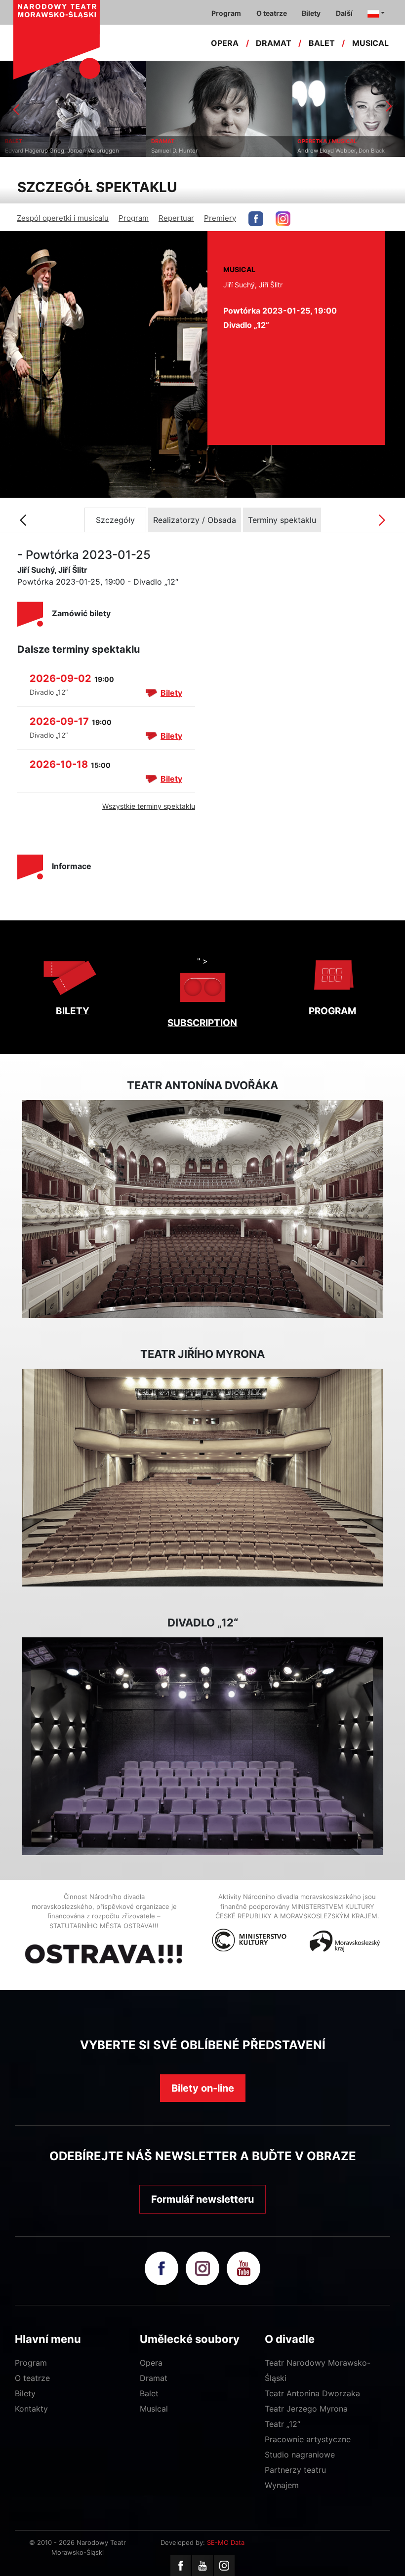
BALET (322, 43)
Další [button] (344, 13)
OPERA (225, 43)
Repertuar (176, 218)
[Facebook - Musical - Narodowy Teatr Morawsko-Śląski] (256, 219)
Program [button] (226, 13)
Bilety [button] (311, 13)
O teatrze (32, 2378)
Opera (151, 2363)
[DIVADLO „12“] (202, 1746)
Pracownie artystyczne (308, 2439)
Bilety (171, 693)
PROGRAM (332, 1011)
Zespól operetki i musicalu (63, 218)
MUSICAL (370, 43)
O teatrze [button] (272, 13)
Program (134, 218)
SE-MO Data (226, 2542)
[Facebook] (181, 2566)
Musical (154, 2409)
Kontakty (31, 2409)
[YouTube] (202, 2566)
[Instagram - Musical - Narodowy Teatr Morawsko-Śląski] (283, 219)
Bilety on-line (203, 2088)
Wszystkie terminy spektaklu (149, 806)
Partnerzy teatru (295, 2470)
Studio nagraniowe (300, 2455)
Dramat (154, 2378)
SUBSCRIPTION (202, 1023)
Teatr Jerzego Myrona (306, 2409)
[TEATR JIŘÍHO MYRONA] (202, 1478)
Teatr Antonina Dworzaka (312, 2393)
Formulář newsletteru (202, 2199)
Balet (149, 2393)
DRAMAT (274, 43)
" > (202, 961)
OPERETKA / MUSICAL (181, 141)
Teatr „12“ (283, 2424)
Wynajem (282, 2485)
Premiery (220, 218)
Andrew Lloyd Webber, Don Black (195, 151)
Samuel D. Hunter (28, 151)
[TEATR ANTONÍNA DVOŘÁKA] (202, 1209)
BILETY (73, 1011)
